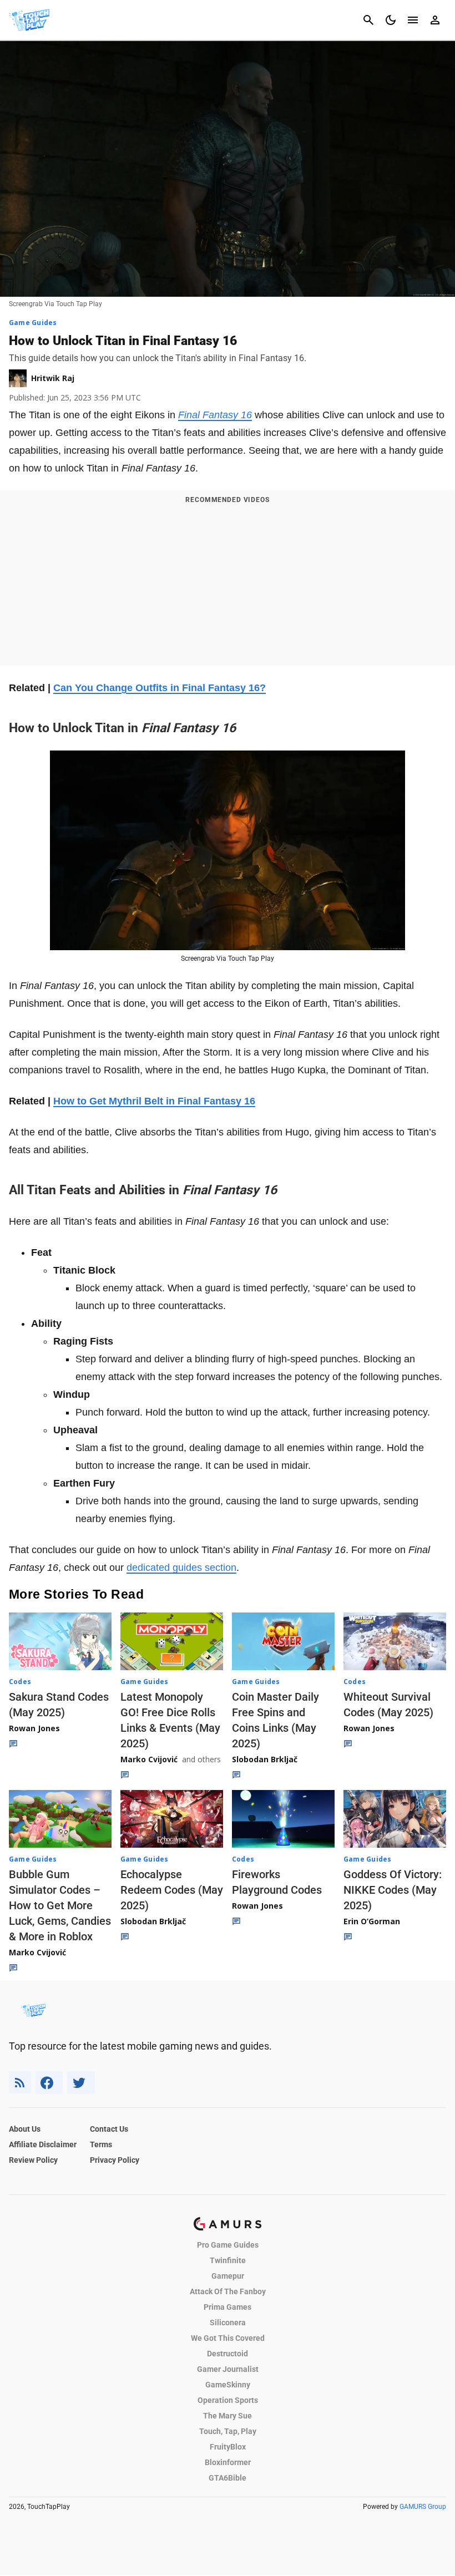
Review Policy (33, 2160)
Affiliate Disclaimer (43, 2144)
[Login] (435, 20)
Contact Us (109, 2129)
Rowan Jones (34, 1728)
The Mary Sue (228, 2416)
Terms (101, 2144)
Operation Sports (228, 2400)
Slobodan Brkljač (265, 1759)
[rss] (20, 2083)
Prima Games (228, 2307)
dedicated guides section (181, 1568)
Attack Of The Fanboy (228, 2291)
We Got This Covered (228, 2338)
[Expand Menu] (413, 20)
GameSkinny (228, 2385)
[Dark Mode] (391, 20)
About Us (25, 2129)
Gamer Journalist (228, 2369)
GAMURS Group (423, 2507)
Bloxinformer (228, 2462)
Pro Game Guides (228, 2245)
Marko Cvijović (149, 1759)
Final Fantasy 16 (215, 415)
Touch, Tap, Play (228, 2431)
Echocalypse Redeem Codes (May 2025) (172, 1890)
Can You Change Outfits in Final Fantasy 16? (160, 688)
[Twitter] (81, 2083)
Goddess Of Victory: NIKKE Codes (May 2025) (393, 1890)
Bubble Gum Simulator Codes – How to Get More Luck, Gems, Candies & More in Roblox (60, 1905)
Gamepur (228, 2276)
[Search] (368, 20)
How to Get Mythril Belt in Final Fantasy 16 (154, 1101)
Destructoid (228, 2354)
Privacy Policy (115, 2160)
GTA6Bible (228, 2478)
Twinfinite (228, 2260)
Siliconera (228, 2323)
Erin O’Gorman (372, 1921)
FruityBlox (228, 2447)
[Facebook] (49, 2083)
